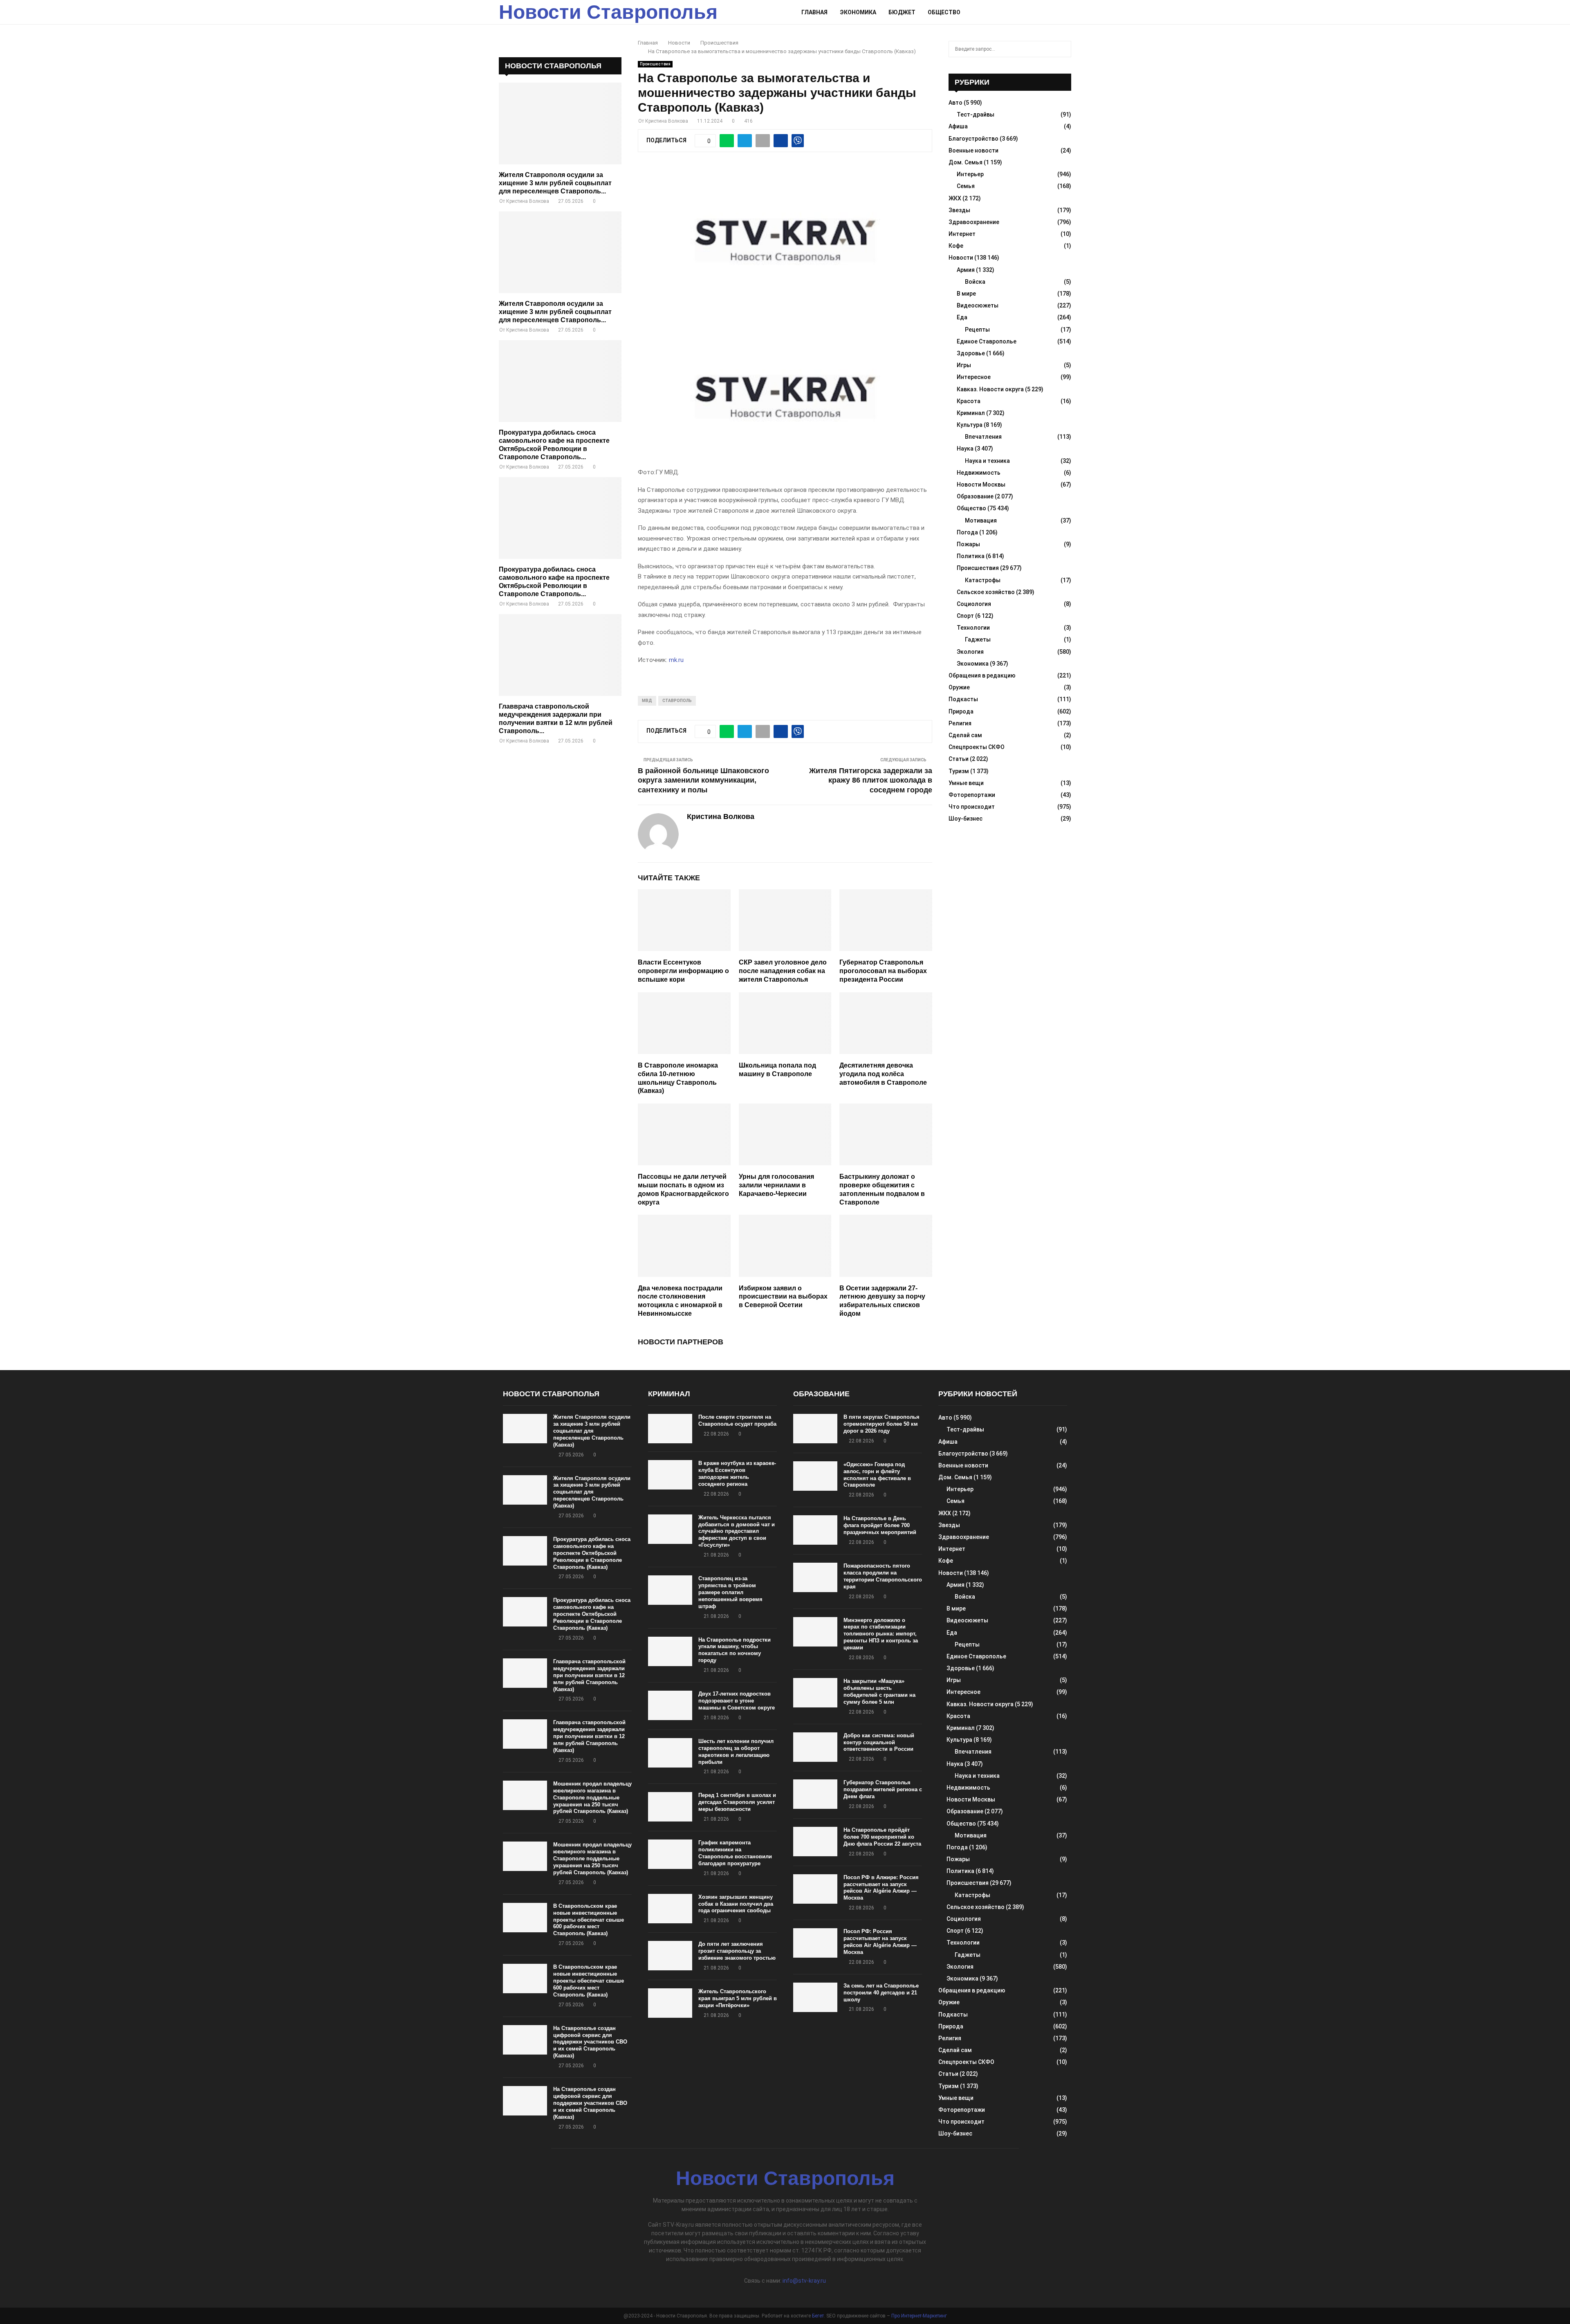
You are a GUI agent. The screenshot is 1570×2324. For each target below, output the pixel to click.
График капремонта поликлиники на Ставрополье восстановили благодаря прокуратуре (735, 1853)
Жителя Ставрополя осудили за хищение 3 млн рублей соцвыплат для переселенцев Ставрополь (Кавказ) (592, 1431)
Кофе (956, 246)
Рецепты (977, 330)
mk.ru (676, 660)
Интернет (962, 234)
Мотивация (981, 520)
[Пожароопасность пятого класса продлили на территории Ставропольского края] (815, 1577)
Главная (814, 12)
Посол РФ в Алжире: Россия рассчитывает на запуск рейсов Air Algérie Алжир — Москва (881, 1888)
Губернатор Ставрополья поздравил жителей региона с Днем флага (883, 1789)
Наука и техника (987, 461)
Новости (961, 258)
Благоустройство (973, 139)
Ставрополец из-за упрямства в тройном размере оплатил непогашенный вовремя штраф (730, 1592)
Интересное (974, 377)
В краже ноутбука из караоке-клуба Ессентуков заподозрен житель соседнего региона (737, 1474)
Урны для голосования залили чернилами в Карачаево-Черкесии (776, 1185)
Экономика (858, 12)
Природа (961, 711)
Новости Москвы (981, 485)
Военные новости (973, 150)
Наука (965, 449)
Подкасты (963, 699)
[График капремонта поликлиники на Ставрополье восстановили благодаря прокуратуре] (670, 1854)
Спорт (965, 616)
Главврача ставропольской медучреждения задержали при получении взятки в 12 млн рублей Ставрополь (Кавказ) (589, 1675)
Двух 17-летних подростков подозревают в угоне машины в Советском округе (737, 1701)
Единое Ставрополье (987, 341)
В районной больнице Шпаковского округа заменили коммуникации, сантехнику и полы (703, 781)
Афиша (958, 126)
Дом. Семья (966, 162)
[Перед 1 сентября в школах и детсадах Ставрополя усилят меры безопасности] (670, 1807)
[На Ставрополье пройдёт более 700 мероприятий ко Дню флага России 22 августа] (815, 1842)
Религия (960, 723)
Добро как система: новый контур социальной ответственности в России (879, 1742)
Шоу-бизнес (966, 819)
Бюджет (902, 12)
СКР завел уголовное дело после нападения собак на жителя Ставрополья (783, 971)
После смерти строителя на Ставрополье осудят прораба (737, 1420)
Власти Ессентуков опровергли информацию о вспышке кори (683, 971)
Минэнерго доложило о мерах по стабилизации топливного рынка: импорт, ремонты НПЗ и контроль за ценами (881, 1634)
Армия (966, 270)
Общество (944, 12)
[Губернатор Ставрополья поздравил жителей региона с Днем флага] (815, 1794)
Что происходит (972, 807)
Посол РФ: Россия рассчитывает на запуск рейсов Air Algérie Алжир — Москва (880, 1942)
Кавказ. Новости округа (990, 389)
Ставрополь (677, 701)
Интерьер (970, 174)
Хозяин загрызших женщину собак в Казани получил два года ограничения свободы (736, 1904)
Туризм (959, 771)
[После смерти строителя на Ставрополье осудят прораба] (670, 1429)
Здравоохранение (974, 222)
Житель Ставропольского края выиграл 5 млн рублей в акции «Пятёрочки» (738, 1998)
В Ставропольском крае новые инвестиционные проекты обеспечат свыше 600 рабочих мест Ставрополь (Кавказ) (589, 1920)
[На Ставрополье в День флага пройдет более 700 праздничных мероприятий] (815, 1530)
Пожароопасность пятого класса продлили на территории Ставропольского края (883, 1576)
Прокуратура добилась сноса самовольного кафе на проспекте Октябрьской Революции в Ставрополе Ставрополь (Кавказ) (592, 1553)
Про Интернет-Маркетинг (919, 2316)
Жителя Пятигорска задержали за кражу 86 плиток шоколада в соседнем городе (871, 781)
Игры (964, 365)
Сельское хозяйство (986, 592)
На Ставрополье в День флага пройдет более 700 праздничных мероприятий (880, 1525)
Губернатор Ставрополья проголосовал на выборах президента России (883, 971)
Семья (966, 186)
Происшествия (655, 64)
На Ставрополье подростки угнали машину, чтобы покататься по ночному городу (735, 1650)
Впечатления (983, 437)
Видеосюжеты (978, 305)
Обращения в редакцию (982, 675)
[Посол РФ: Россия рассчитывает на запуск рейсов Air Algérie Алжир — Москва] (815, 1943)
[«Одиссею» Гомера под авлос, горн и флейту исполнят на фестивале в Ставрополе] (815, 1476)
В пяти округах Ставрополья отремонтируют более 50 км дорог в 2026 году (881, 1424)
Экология (970, 652)
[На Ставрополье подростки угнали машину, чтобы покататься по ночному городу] (670, 1651)
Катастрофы (983, 580)
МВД (647, 701)
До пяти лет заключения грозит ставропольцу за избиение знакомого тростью (737, 1951)
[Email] (1049, 12)
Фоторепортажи (972, 795)
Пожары (968, 544)
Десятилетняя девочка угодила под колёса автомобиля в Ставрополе (883, 1074)
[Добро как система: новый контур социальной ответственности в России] (815, 1747)
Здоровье (971, 353)
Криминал (971, 413)
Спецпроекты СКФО (977, 747)
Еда (962, 317)
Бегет (818, 2316)
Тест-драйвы (976, 114)
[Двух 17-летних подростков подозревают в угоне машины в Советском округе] (670, 1705)
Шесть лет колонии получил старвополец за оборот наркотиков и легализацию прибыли (736, 1752)
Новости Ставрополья (608, 12)
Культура (970, 425)
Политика (971, 556)
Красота (969, 401)
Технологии (973, 628)
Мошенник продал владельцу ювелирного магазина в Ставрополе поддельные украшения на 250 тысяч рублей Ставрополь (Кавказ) (592, 1798)
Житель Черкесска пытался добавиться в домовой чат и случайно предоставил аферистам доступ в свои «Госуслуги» (737, 1531)
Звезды (959, 210)
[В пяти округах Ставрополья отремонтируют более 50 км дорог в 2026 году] (815, 1429)
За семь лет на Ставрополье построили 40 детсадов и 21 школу (881, 1993)
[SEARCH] (1063, 49)
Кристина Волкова (667, 121)
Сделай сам (965, 735)
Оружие (959, 687)
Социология (974, 604)
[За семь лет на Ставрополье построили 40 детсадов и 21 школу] (815, 1997)
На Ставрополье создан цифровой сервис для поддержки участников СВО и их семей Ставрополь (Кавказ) (590, 2042)
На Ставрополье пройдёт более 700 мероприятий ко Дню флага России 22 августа (882, 1837)
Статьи (959, 759)
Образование (975, 496)
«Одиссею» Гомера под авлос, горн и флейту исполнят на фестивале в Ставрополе (877, 1475)
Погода (967, 532)
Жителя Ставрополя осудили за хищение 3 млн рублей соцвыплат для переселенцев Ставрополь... (555, 183)
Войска (975, 282)
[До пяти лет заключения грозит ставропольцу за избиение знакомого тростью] (670, 1956)
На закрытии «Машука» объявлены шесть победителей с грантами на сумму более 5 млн (879, 1691)
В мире (966, 294)
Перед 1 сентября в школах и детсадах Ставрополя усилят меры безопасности (737, 1802)
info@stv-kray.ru (804, 2281)
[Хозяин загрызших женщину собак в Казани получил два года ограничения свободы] (670, 1909)
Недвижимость (979, 473)
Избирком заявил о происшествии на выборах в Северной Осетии (783, 1297)
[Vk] (1058, 12)
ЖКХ (955, 198)
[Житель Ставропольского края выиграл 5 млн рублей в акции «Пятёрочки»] (670, 2003)
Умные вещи (966, 783)
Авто (955, 103)
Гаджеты (978, 639)
